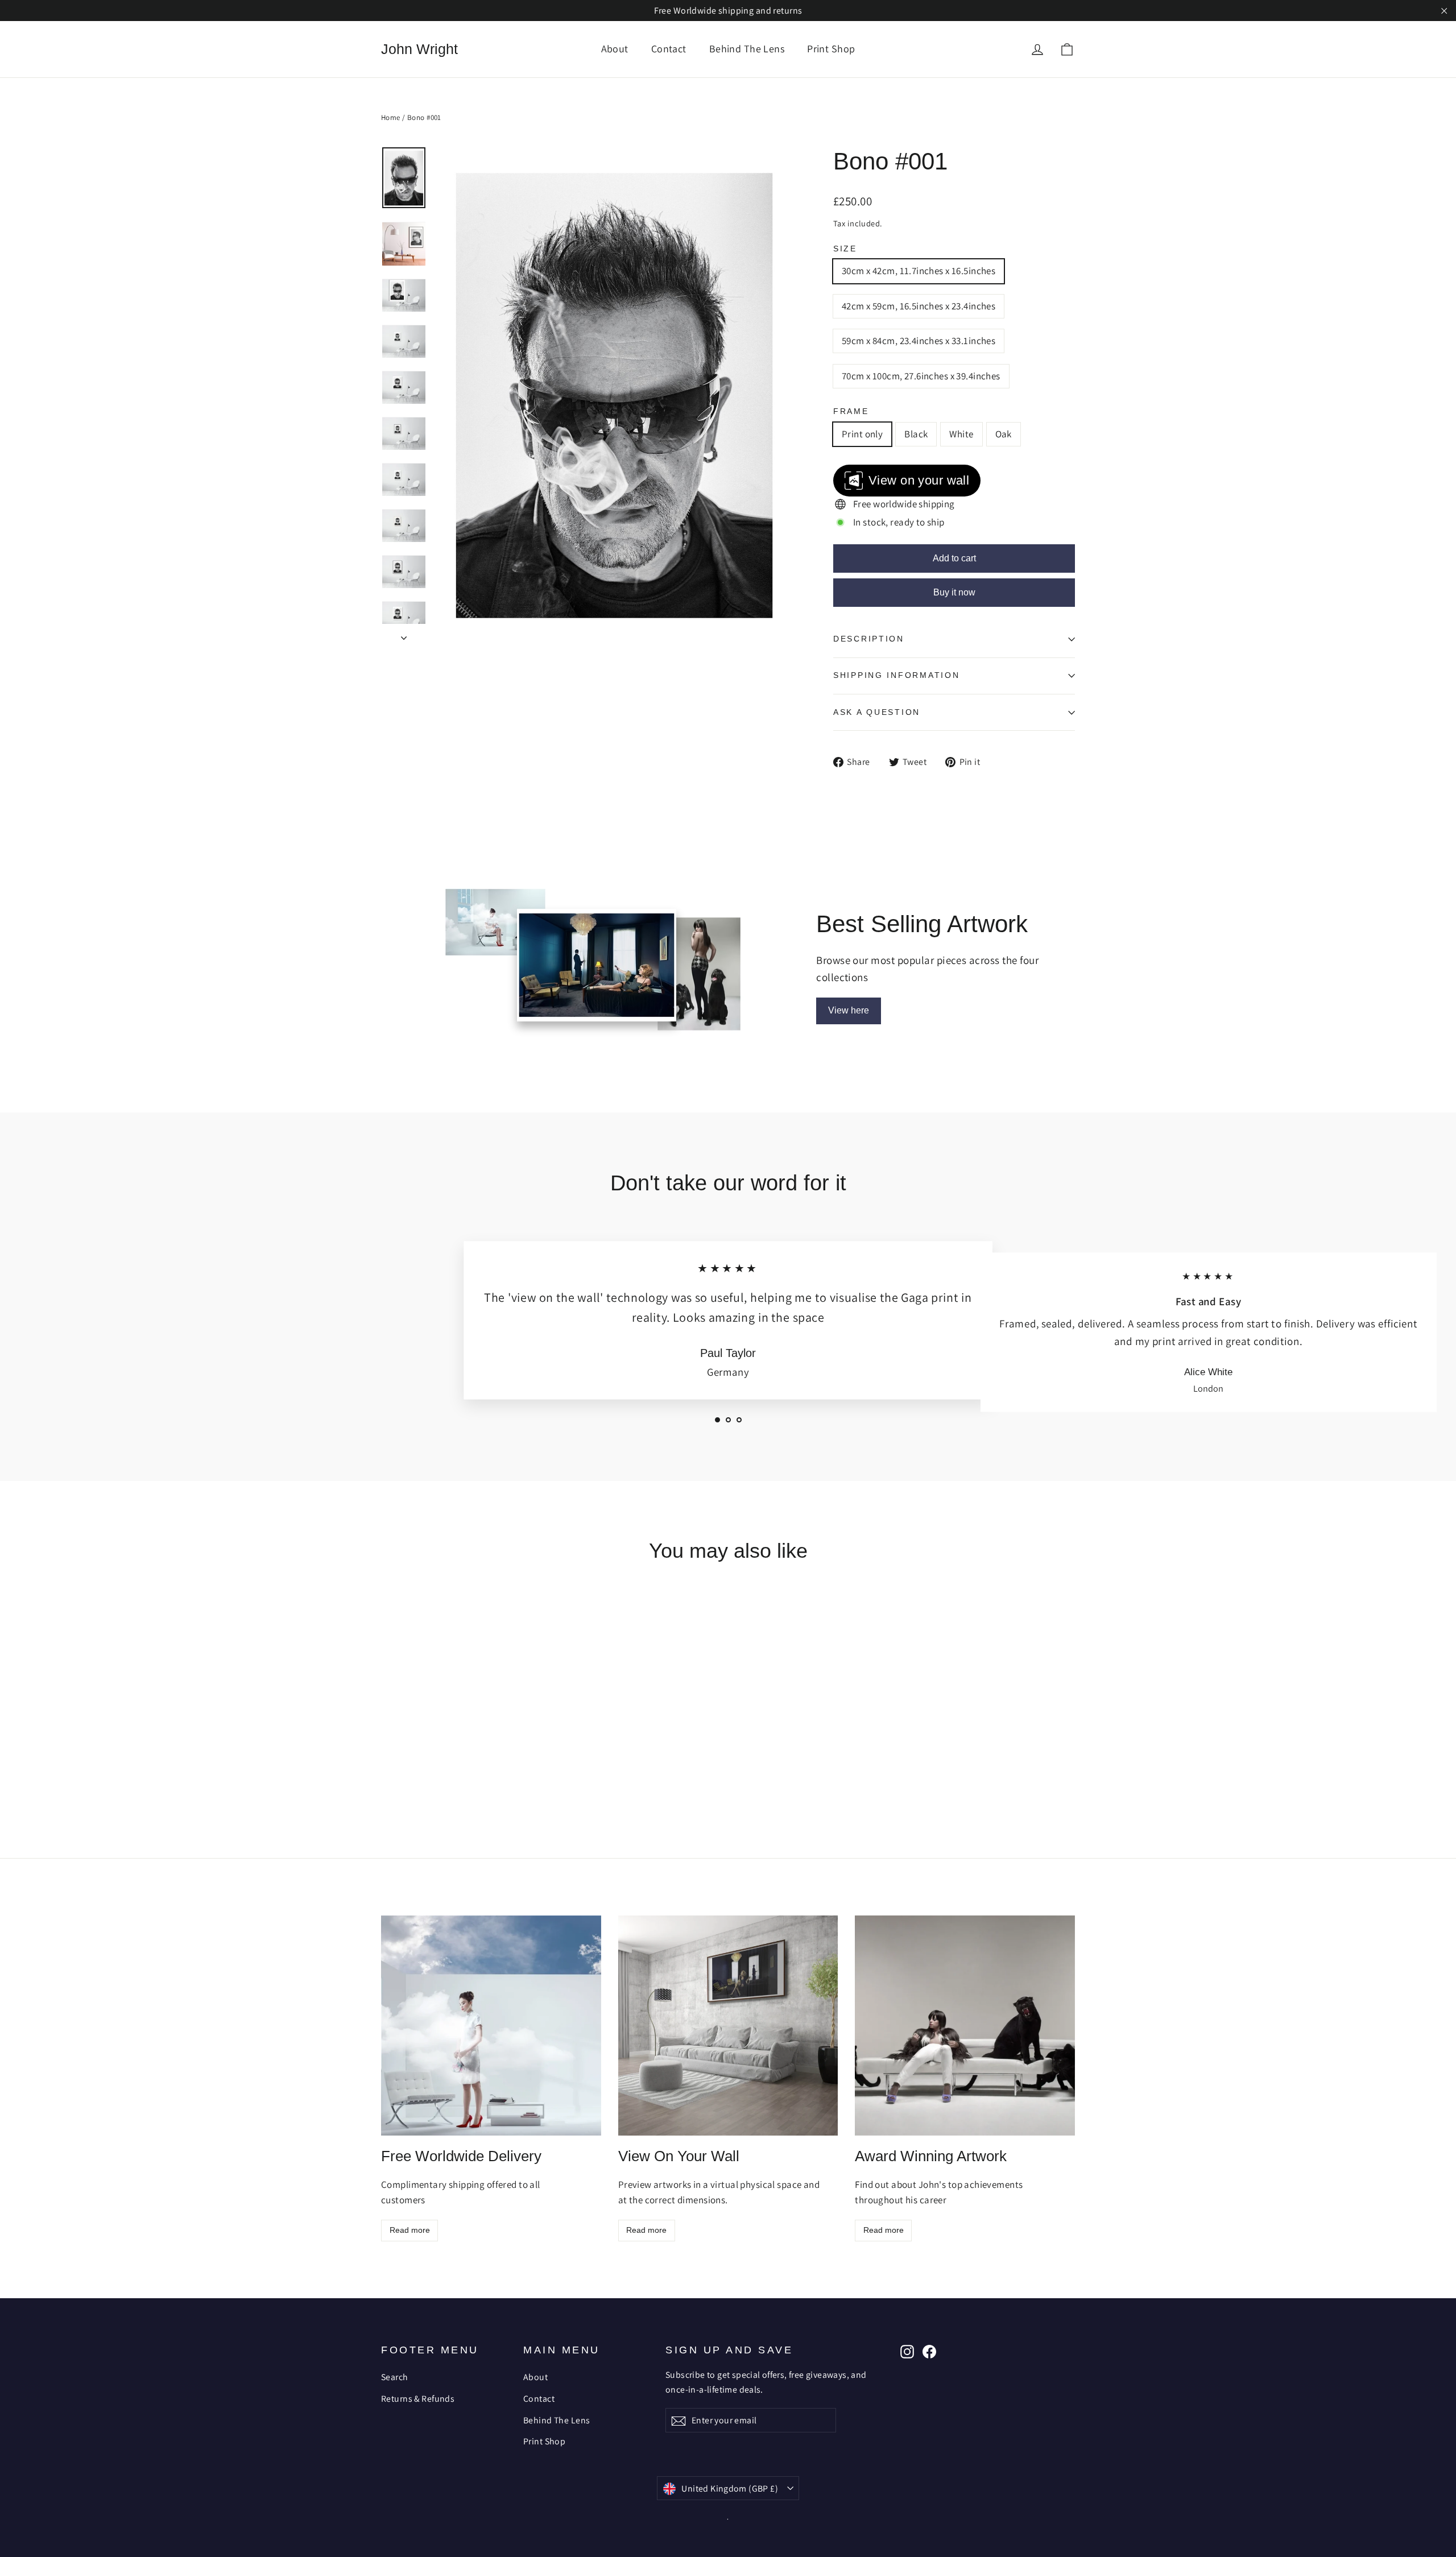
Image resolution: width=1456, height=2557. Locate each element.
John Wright (419, 49)
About (615, 49)
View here (849, 1010)
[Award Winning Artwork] (965, 2026)
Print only (862, 434)
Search (395, 2377)
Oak (1004, 434)
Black (916, 434)
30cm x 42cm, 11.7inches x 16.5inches (919, 271)
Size (845, 249)
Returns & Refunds (418, 2399)
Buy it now (954, 592)
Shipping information (896, 675)
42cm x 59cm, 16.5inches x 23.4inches (919, 306)
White (961, 434)
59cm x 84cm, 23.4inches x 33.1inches (919, 341)
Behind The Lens (747, 49)
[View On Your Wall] (728, 2026)
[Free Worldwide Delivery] (491, 2026)
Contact (669, 49)
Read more (410, 2230)
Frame (851, 411)
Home (391, 117)
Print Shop (831, 49)
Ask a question (877, 712)
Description (869, 639)
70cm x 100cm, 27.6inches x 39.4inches (921, 376)
